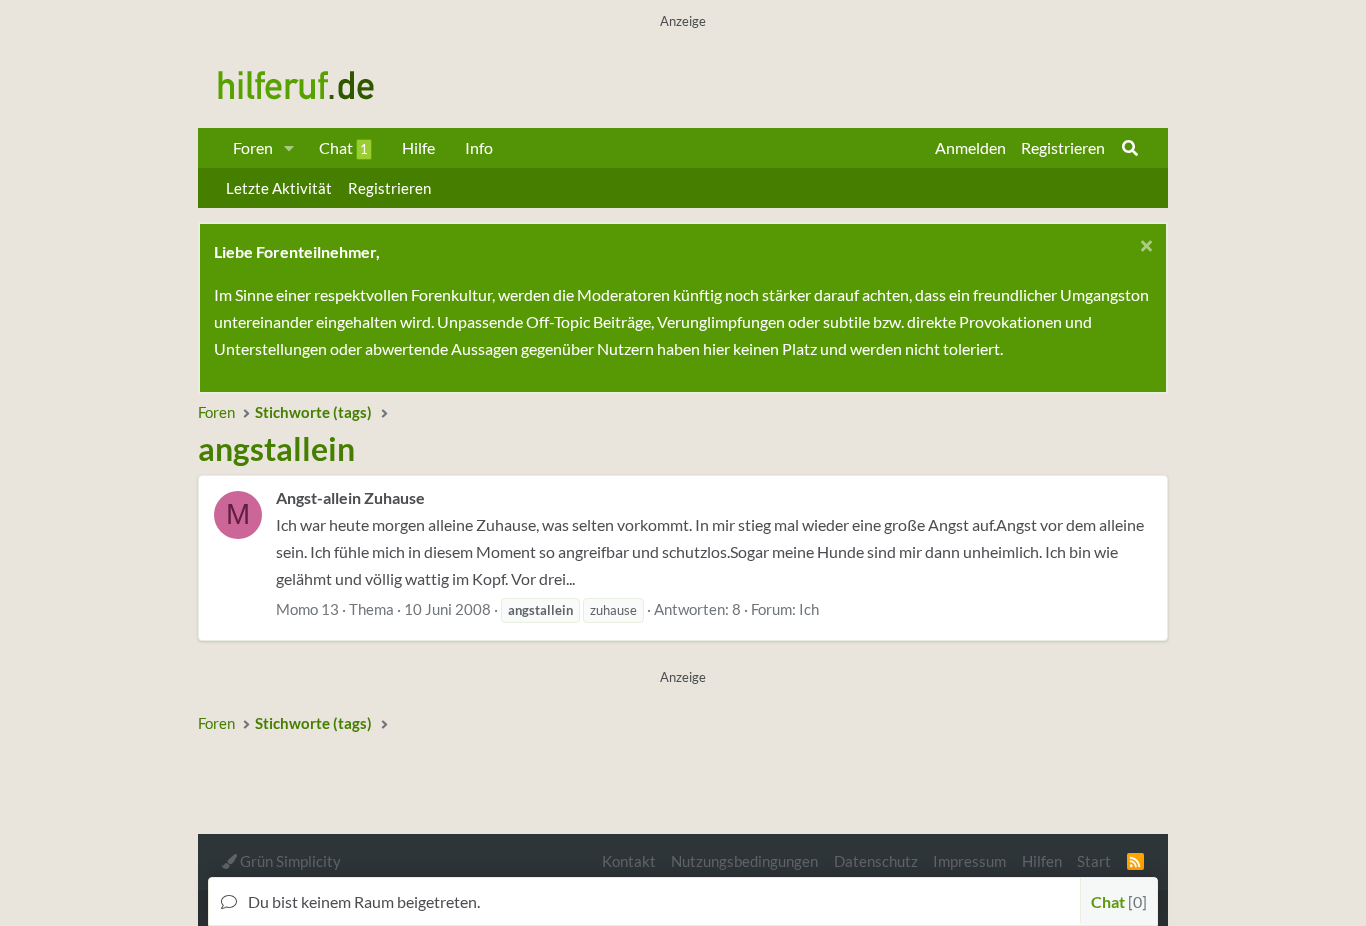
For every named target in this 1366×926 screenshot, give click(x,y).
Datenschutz (876, 861)
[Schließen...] (1143, 248)
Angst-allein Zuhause (350, 497)
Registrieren (389, 188)
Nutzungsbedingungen (744, 861)
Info (479, 147)
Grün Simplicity (289, 861)
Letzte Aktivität (279, 188)
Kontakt (629, 861)
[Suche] (1130, 148)
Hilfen (1042, 861)
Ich (809, 609)
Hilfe (418, 147)
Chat (343, 147)
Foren (253, 147)
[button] (289, 148)
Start (1094, 861)
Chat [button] (1116, 901)
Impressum (969, 861)
